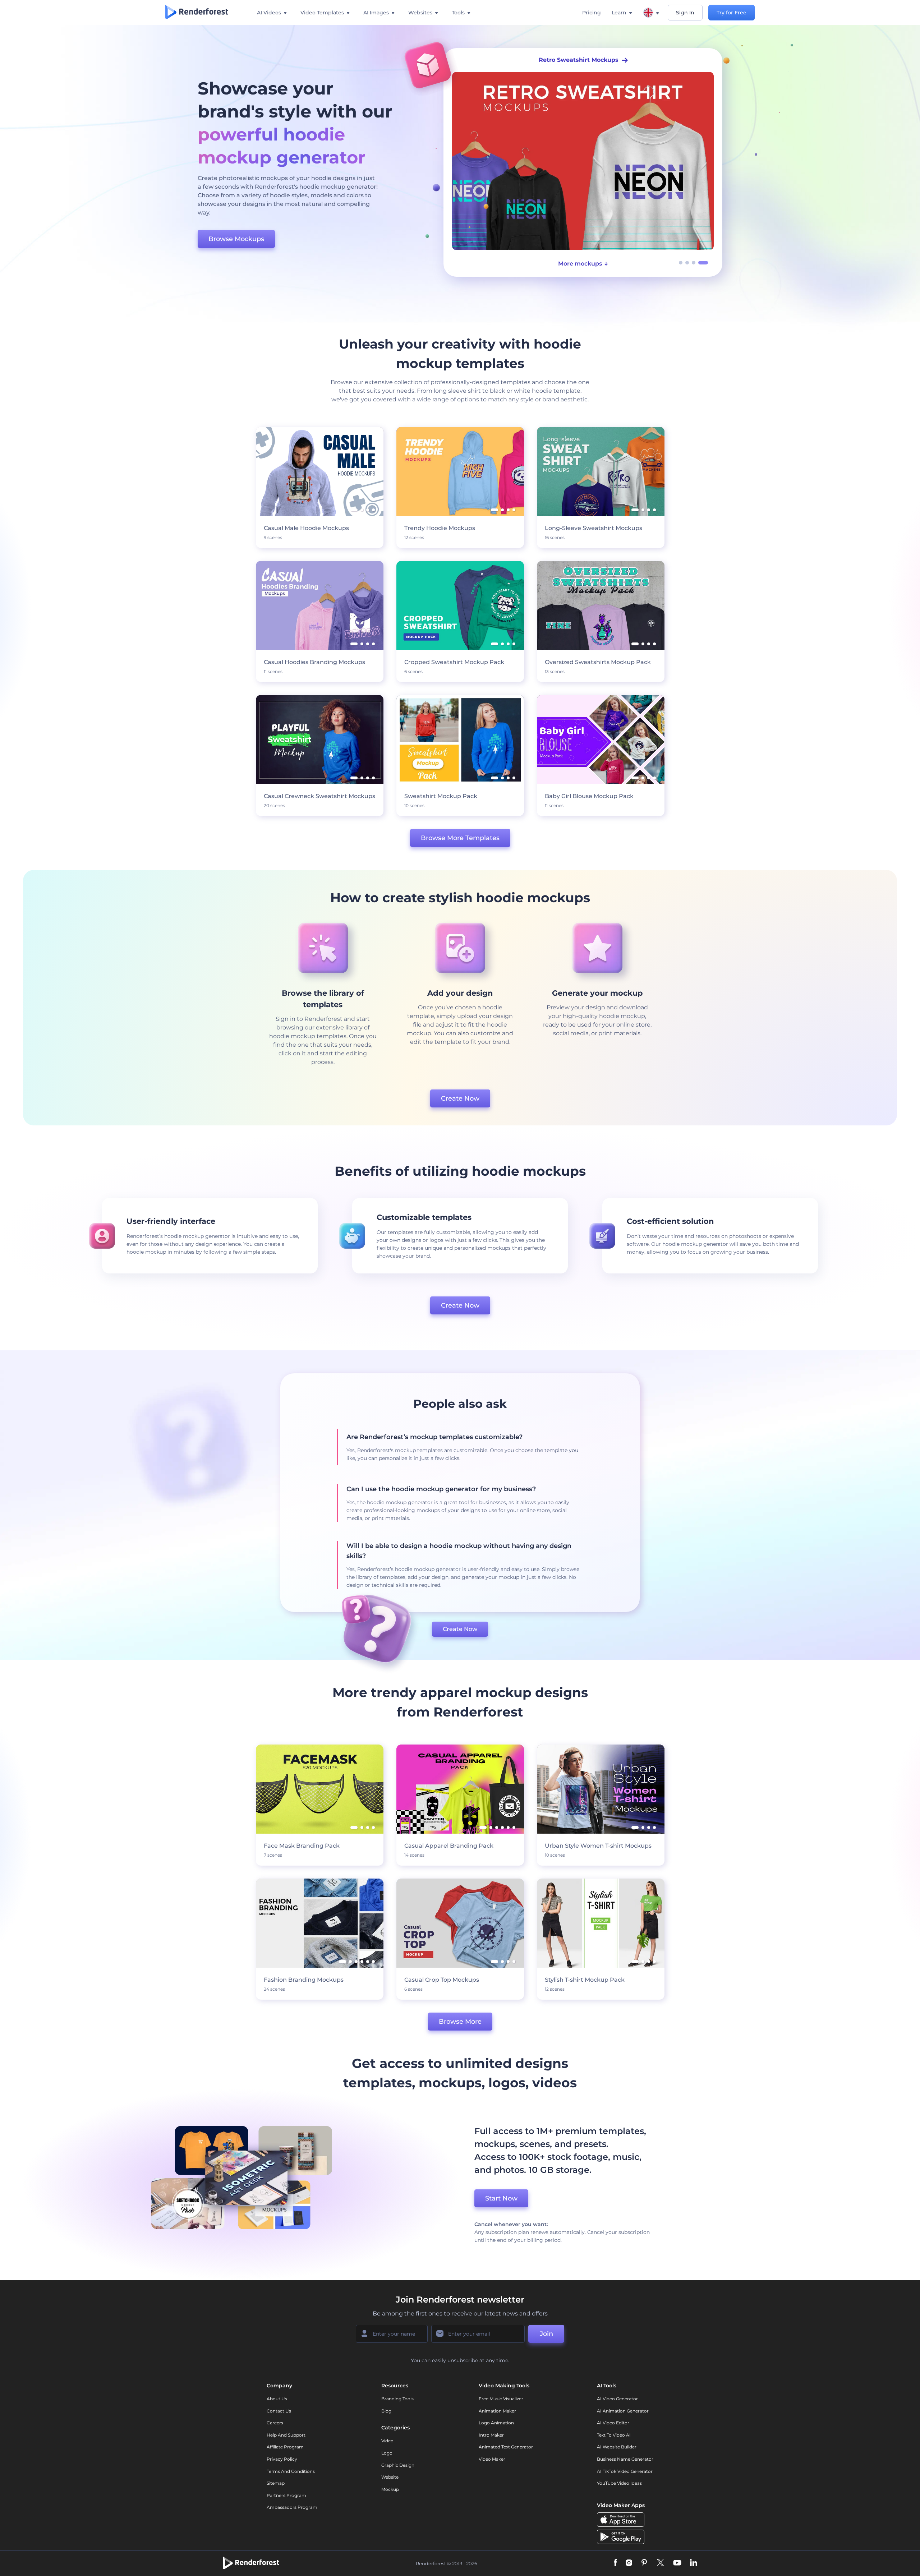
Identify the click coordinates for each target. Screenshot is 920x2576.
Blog (386, 2411)
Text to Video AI (614, 2435)
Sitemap (276, 2483)
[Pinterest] (644, 2563)
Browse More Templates (460, 838)
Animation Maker (497, 2411)
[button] (681, 263)
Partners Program (286, 2495)
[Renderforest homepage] (197, 13)
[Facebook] (615, 2563)
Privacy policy (282, 2459)
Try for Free (732, 13)
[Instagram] (629, 2563)
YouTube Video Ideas (619, 2483)
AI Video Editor (613, 2423)
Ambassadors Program (292, 2507)
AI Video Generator (617, 2399)
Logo (387, 2453)
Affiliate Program (285, 2447)
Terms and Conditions (291, 2471)
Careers (275, 2423)
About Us (277, 2399)
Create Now (460, 1098)
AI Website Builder (617, 2447)
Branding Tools (397, 2399)
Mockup (390, 2489)
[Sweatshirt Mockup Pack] (583, 161)
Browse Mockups (236, 239)
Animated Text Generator (506, 2447)
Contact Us (279, 2411)
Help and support (286, 2435)
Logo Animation (496, 2423)
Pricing (592, 13)
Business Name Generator (625, 2459)
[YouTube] (677, 2563)
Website (390, 2477)
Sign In (685, 13)
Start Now (501, 2198)
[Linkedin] (694, 2563)
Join (546, 2334)
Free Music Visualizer (501, 2399)
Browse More (460, 2022)
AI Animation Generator (623, 2411)
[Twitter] (660, 2563)
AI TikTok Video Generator (625, 2471)
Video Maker (492, 2459)
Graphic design (398, 2465)
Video (387, 2441)
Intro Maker (491, 2435)
